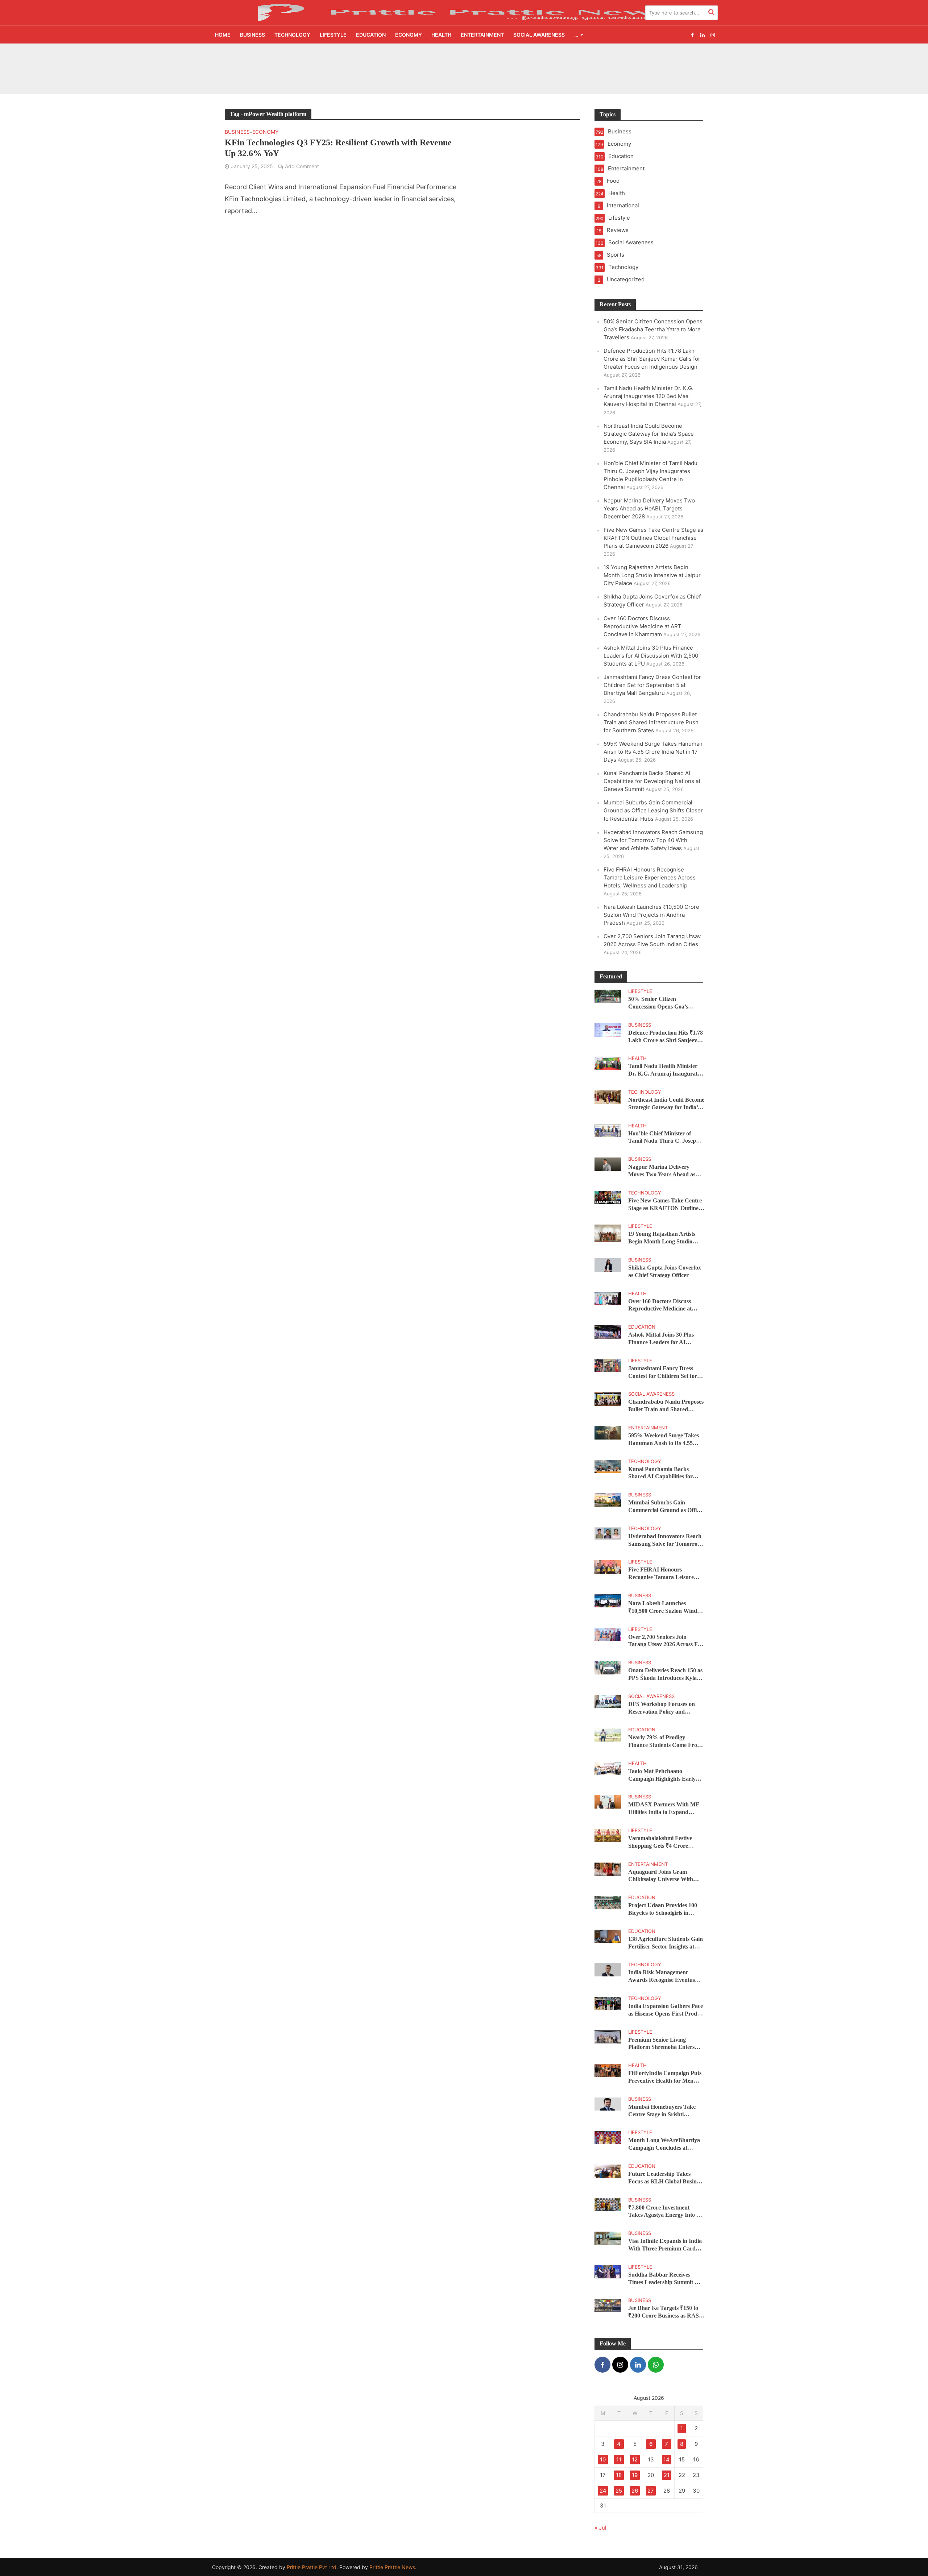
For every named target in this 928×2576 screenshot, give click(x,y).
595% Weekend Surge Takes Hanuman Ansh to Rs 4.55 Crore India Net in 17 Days (653, 752)
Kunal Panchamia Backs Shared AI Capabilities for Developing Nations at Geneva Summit (652, 781)
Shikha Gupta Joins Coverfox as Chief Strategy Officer (665, 1271)
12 (635, 2459)
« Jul (600, 2528)
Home (223, 35)
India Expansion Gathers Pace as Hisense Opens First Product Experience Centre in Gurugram (666, 2010)
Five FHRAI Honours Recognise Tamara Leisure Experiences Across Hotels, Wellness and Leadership (650, 877)
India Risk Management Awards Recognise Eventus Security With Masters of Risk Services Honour (665, 1977)
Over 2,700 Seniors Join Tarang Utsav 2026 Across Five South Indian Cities (666, 1641)
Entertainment (482, 35)
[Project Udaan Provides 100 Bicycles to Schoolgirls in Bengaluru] (608, 1902)
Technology (292, 35)
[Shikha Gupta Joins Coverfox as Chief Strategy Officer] (608, 1264)
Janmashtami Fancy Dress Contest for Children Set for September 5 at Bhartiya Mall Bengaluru (652, 685)
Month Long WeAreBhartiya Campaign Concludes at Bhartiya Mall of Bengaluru (664, 2144)
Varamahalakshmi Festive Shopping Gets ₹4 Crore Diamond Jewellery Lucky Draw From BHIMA (661, 1842)
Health (441, 35)
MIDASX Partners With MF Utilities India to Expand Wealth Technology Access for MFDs (665, 1809)
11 (619, 2459)
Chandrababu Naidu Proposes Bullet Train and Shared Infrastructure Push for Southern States (651, 722)
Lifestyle (333, 35)
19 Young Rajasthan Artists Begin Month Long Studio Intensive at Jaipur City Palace (652, 575)
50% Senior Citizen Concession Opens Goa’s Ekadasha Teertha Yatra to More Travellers (406, 59)
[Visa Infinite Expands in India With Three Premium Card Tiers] (608, 2238)
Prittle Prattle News (392, 2567)
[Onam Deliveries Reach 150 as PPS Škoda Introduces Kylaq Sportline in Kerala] (608, 1667)
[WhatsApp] (656, 2365)
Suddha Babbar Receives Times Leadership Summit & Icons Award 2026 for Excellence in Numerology (664, 2279)
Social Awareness (539, 35)
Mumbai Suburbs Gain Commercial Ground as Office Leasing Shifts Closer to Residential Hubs (653, 810)
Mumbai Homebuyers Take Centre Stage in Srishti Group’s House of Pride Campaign (662, 2111)
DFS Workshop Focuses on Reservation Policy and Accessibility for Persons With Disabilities (665, 1708)
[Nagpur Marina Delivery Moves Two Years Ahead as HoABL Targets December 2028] (608, 1164)
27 (651, 2491)
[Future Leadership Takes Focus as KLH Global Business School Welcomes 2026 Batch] (608, 2171)
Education (371, 35)
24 (603, 2491)
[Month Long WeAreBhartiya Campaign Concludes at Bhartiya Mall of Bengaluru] (608, 2137)
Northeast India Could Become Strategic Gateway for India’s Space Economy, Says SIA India (649, 434)
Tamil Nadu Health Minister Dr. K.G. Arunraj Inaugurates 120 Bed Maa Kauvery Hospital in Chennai (649, 396)
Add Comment (302, 166)
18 (619, 2475)
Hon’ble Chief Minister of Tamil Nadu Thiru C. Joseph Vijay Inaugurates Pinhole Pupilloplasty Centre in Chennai (664, 1138)
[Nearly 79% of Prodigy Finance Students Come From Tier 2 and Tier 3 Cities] (608, 1734)
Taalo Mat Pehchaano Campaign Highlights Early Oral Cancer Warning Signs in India (666, 1775)
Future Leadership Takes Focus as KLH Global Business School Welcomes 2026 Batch (666, 2178)
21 (667, 2475)
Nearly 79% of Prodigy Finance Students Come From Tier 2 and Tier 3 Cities (665, 1742)
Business (252, 35)
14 (666, 2459)
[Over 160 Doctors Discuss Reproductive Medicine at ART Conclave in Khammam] (608, 1298)
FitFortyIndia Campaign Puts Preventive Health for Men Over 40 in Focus (665, 2077)
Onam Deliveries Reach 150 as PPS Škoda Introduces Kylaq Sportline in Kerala (665, 1675)
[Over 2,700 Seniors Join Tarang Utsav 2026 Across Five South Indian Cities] (608, 1634)
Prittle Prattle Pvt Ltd (312, 2567)
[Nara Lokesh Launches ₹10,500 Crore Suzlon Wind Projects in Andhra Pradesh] (608, 1600)
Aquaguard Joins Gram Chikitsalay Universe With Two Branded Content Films (663, 1876)
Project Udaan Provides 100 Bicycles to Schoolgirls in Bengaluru (663, 1910)
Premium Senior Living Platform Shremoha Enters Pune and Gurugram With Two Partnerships (661, 2044)
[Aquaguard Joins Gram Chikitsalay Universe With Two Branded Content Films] (608, 1869)
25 (619, 2491)
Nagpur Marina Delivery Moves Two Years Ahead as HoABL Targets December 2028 (649, 508)
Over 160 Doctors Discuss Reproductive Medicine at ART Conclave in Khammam (643, 626)
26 (635, 2491)
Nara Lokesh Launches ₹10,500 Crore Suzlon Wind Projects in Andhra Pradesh (651, 915)
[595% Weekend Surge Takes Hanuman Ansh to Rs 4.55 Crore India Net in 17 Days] (608, 1432)
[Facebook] (602, 2365)
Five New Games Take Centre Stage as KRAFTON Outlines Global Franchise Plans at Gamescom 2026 (653, 538)
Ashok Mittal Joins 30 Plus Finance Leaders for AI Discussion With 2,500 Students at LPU (651, 656)
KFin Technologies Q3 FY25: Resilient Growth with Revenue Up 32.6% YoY (338, 148)
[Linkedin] (638, 2365)
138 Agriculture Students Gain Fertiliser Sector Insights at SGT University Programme (666, 1943)
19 (635, 2475)
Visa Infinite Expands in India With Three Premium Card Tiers (665, 2245)
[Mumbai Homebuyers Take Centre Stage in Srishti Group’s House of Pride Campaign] (608, 2103)
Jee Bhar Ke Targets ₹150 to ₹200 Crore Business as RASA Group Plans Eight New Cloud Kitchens (666, 2312)
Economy (409, 35)
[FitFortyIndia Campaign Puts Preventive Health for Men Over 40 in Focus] (608, 2070)
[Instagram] (620, 2365)
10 (603, 2459)
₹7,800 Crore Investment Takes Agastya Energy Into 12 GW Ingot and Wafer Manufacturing (665, 2212)
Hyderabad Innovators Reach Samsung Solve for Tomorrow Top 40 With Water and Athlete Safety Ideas (653, 840)
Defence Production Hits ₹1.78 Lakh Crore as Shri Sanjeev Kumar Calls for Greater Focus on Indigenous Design (430, 76)
